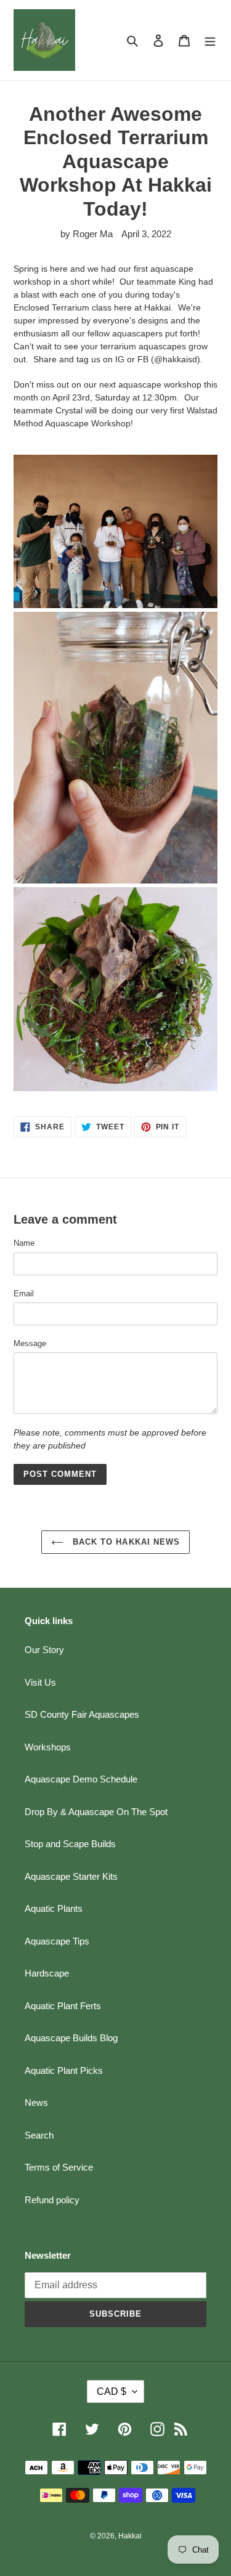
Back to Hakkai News (125, 1542)
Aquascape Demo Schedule (81, 1779)
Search (39, 2135)
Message (30, 1343)
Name (24, 1243)
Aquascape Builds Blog (71, 2038)
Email (24, 1294)
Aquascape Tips (57, 1941)
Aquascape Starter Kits (71, 1876)
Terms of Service (59, 2167)
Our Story (44, 1650)
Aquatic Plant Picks (64, 2070)
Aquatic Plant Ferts (63, 2006)
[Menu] (210, 40)
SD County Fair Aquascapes (82, 1714)
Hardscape (47, 1973)
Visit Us (40, 1682)
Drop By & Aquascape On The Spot (96, 1812)
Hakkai (130, 2536)
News (36, 2103)
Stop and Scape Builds (70, 1844)
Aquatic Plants (54, 1908)
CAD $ (111, 2391)
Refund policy (52, 2200)
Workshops (48, 1747)
